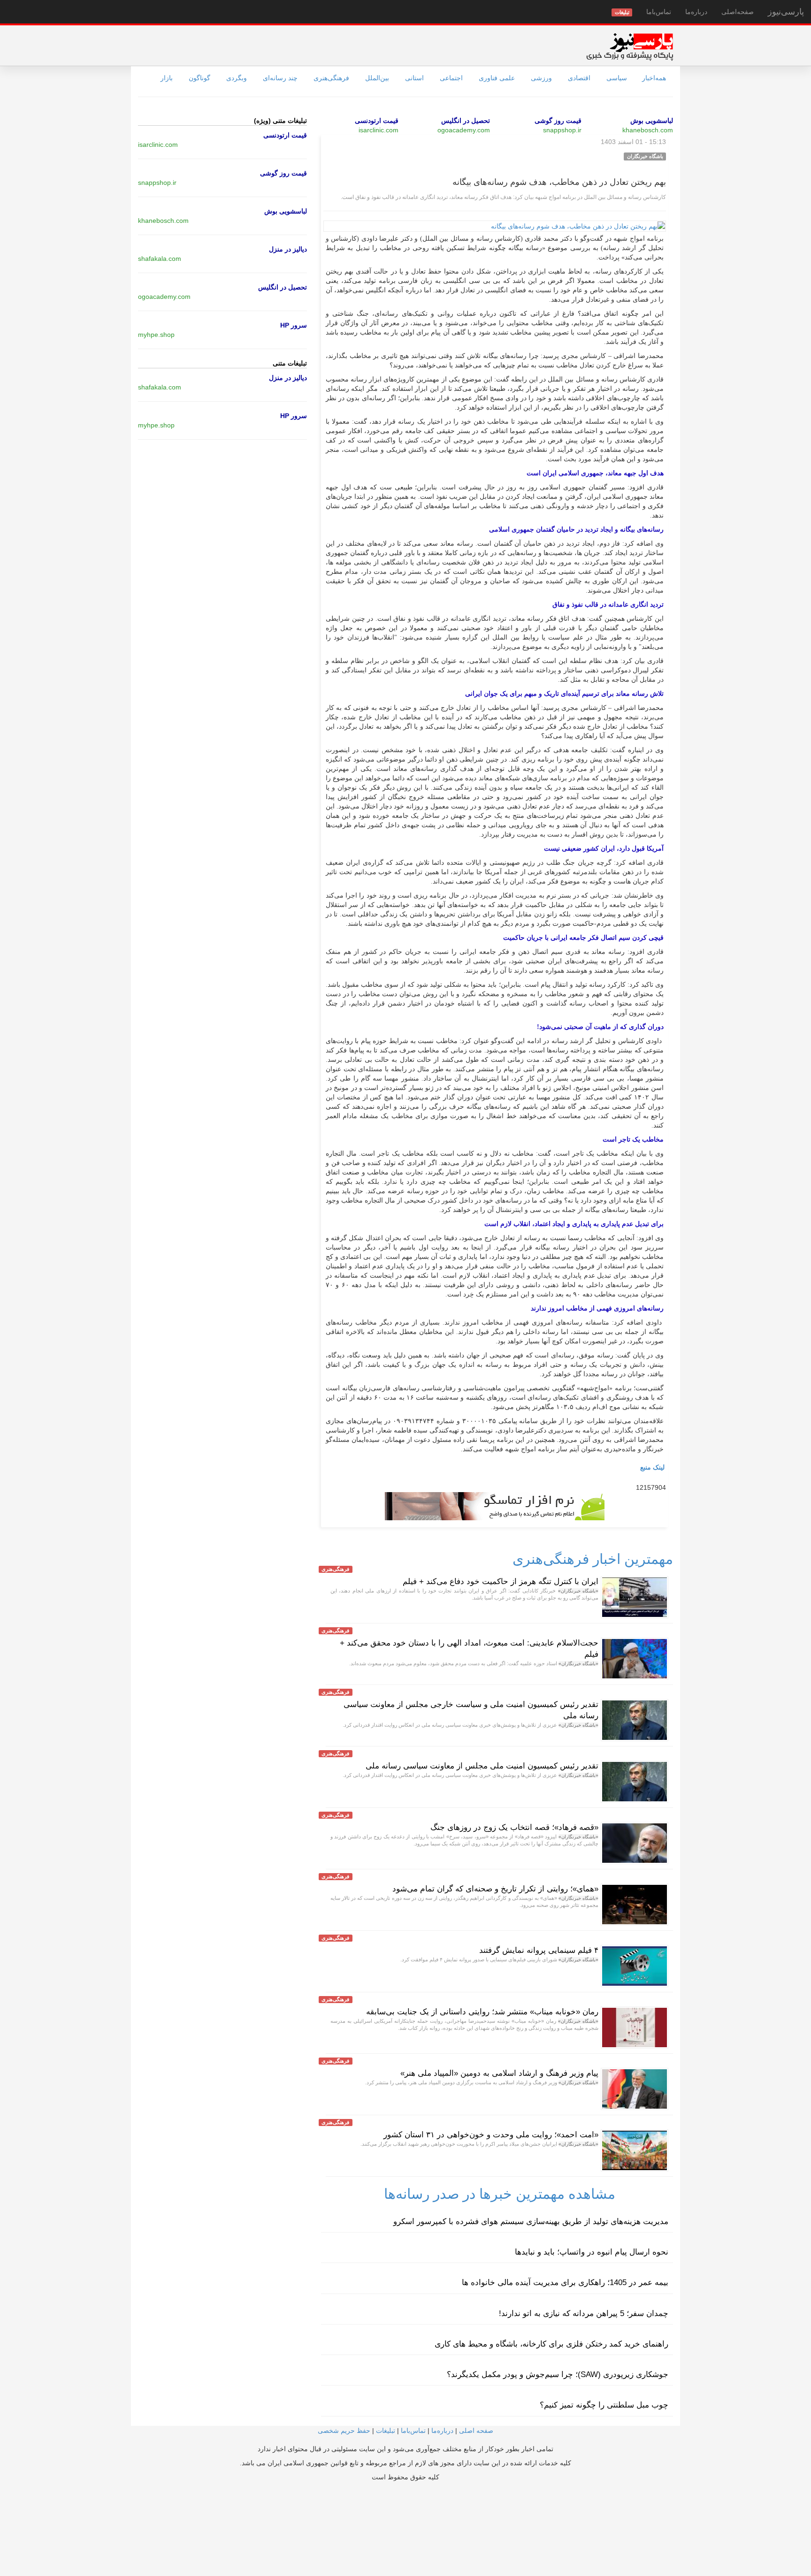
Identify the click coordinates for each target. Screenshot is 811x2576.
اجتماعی (451, 78)
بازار (167, 78)
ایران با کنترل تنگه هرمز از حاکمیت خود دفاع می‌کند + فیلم (501, 1581)
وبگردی (237, 78)
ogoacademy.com (464, 130)
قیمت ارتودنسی (377, 121)
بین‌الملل (377, 78)
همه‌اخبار (654, 78)
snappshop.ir (562, 130)
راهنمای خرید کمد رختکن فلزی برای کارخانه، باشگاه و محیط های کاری (551, 2344)
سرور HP (294, 325)
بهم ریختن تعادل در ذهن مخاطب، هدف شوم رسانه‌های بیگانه (559, 182)
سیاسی (617, 78)
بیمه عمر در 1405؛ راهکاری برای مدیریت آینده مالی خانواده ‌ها (565, 2283)
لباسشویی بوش (652, 121)
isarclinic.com (379, 130)
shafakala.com (160, 259)
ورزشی (541, 78)
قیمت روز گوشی (558, 121)
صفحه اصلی (476, 2431)
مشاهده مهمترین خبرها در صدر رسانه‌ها (500, 2194)
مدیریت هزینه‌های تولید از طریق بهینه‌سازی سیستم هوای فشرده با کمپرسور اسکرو (531, 2222)
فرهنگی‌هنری (331, 78)
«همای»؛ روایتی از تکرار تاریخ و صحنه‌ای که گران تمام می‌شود (495, 1889)
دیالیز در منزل (288, 249)
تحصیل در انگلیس (466, 121)
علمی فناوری (497, 78)
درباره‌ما (696, 12)
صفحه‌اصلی (738, 12)
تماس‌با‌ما (659, 12)
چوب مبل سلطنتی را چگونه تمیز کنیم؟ (604, 2405)
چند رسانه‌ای (280, 78)
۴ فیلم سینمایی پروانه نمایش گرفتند (539, 1950)
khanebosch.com (648, 130)
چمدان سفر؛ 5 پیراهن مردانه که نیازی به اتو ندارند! (584, 2313)
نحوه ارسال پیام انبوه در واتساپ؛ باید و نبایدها (592, 2252)
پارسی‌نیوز (786, 12)
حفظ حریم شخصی (344, 2431)
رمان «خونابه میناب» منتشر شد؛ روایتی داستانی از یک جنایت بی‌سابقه (482, 2012)
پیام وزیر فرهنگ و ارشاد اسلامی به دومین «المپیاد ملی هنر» (499, 2073)
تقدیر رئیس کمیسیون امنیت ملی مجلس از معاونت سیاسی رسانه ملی (482, 1766)
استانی (414, 78)
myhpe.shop (156, 335)
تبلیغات (386, 2431)
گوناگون (199, 78)
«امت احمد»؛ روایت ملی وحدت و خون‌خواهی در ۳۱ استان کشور (491, 2135)
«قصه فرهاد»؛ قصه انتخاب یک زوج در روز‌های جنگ (514, 1827)
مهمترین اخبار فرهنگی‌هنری (593, 1559)
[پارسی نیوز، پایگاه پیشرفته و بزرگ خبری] (630, 46)
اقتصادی (579, 78)
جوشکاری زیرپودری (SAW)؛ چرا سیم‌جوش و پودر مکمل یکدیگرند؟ (558, 2374)
